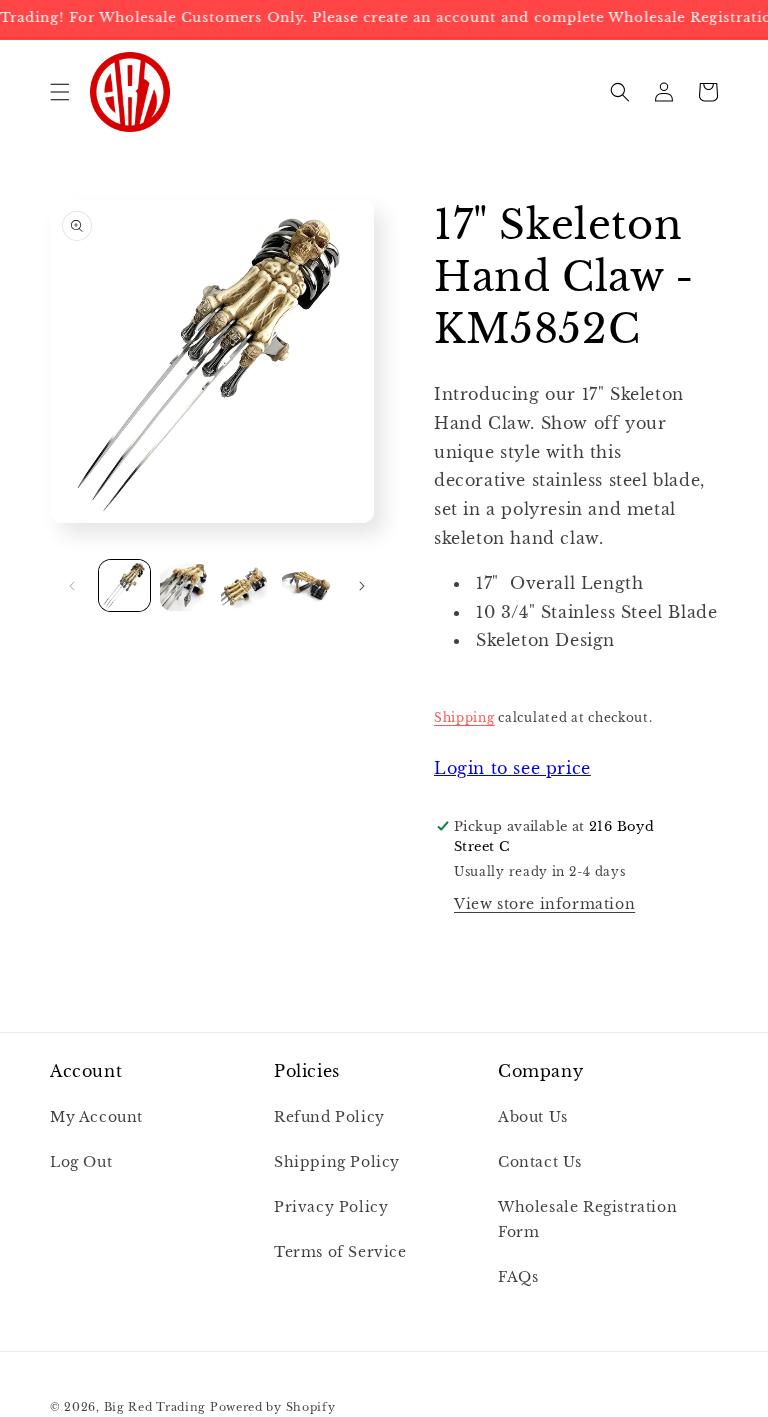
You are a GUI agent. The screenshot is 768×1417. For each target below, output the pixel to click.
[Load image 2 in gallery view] (185, 585)
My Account (96, 1117)
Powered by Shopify (273, 1407)
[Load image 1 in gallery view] (124, 585)
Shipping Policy (337, 1162)
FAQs (518, 1277)
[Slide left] (72, 586)
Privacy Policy (331, 1207)
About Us (533, 1117)
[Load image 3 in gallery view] (246, 585)
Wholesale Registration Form (587, 1219)
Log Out (81, 1162)
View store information (544, 904)
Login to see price (512, 768)
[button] (60, 92)
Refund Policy (329, 1117)
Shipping (464, 717)
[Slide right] (362, 586)
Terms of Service (340, 1252)
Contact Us (540, 1162)
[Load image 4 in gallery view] (307, 585)
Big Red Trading (155, 1407)
